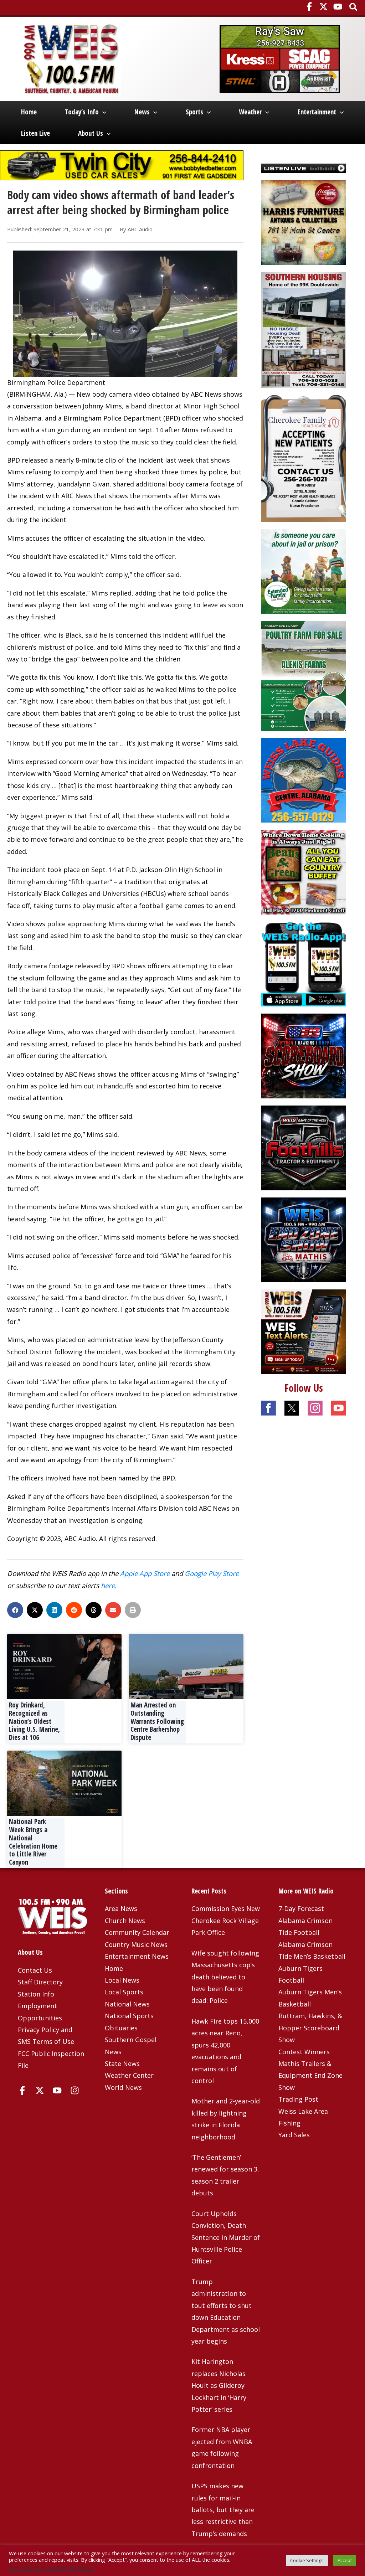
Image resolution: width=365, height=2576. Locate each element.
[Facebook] (309, 7)
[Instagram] (75, 2090)
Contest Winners (304, 2052)
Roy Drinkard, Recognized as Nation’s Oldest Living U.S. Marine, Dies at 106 (34, 1721)
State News (122, 2064)
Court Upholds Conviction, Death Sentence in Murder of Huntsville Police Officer (226, 2237)
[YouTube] (338, 7)
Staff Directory (40, 1982)
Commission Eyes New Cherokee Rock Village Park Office (226, 1920)
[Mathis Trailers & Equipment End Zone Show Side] (304, 1239)
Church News (125, 1921)
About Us (91, 133)
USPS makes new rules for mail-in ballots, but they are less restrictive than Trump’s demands (223, 2510)
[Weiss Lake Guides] (304, 779)
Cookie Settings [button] (307, 2560)
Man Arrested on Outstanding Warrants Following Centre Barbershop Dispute (157, 1721)
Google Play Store (212, 1573)
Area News (121, 1908)
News (142, 112)
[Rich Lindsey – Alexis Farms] (304, 675)
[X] (323, 7)
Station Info (36, 1994)
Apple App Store (145, 1573)
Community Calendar (137, 1932)
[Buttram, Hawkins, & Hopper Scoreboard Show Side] (304, 1055)
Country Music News (136, 1944)
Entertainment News (137, 1956)
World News (123, 2087)
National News (127, 2004)
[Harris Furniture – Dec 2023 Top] (304, 222)
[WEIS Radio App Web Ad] (304, 963)
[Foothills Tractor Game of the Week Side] (304, 1147)
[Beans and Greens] (304, 871)
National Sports (129, 2016)
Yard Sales (294, 2135)
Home (29, 112)
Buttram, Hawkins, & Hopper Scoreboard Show (310, 2028)
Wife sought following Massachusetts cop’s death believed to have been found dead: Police (225, 1977)
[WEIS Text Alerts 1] (304, 1331)
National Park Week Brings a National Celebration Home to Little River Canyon (33, 1842)
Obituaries (121, 2028)
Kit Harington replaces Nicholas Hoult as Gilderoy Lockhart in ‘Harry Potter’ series (219, 2385)
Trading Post (298, 2099)
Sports (194, 112)
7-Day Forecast (301, 1908)
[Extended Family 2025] (304, 571)
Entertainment (317, 112)
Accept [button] (345, 2560)
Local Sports (124, 1992)
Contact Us (35, 1970)
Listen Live (35, 133)
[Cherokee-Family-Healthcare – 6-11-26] (304, 458)
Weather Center (129, 2075)
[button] (354, 8)
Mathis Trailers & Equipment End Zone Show (310, 2075)
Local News (122, 1980)
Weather (250, 112)
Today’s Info (82, 112)
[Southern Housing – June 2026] (304, 329)
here (108, 1585)
